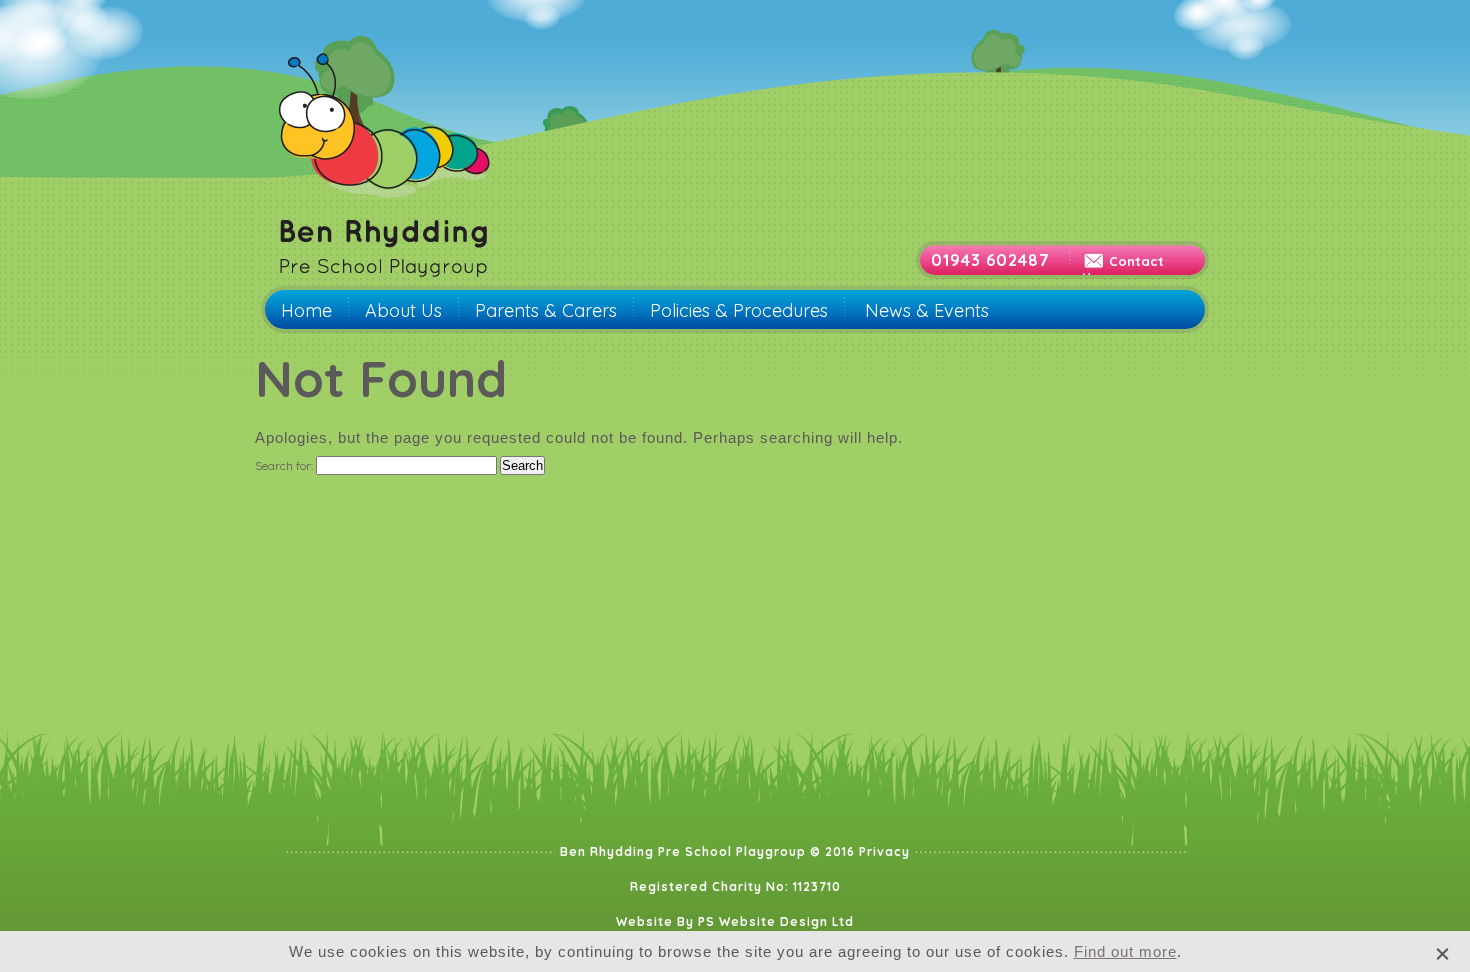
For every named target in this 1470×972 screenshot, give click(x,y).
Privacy (884, 851)
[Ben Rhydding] (385, 282)
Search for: (284, 465)
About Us (403, 310)
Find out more (1125, 951)
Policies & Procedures (739, 310)
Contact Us (1123, 269)
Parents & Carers (546, 310)
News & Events (927, 310)
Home (306, 310)
